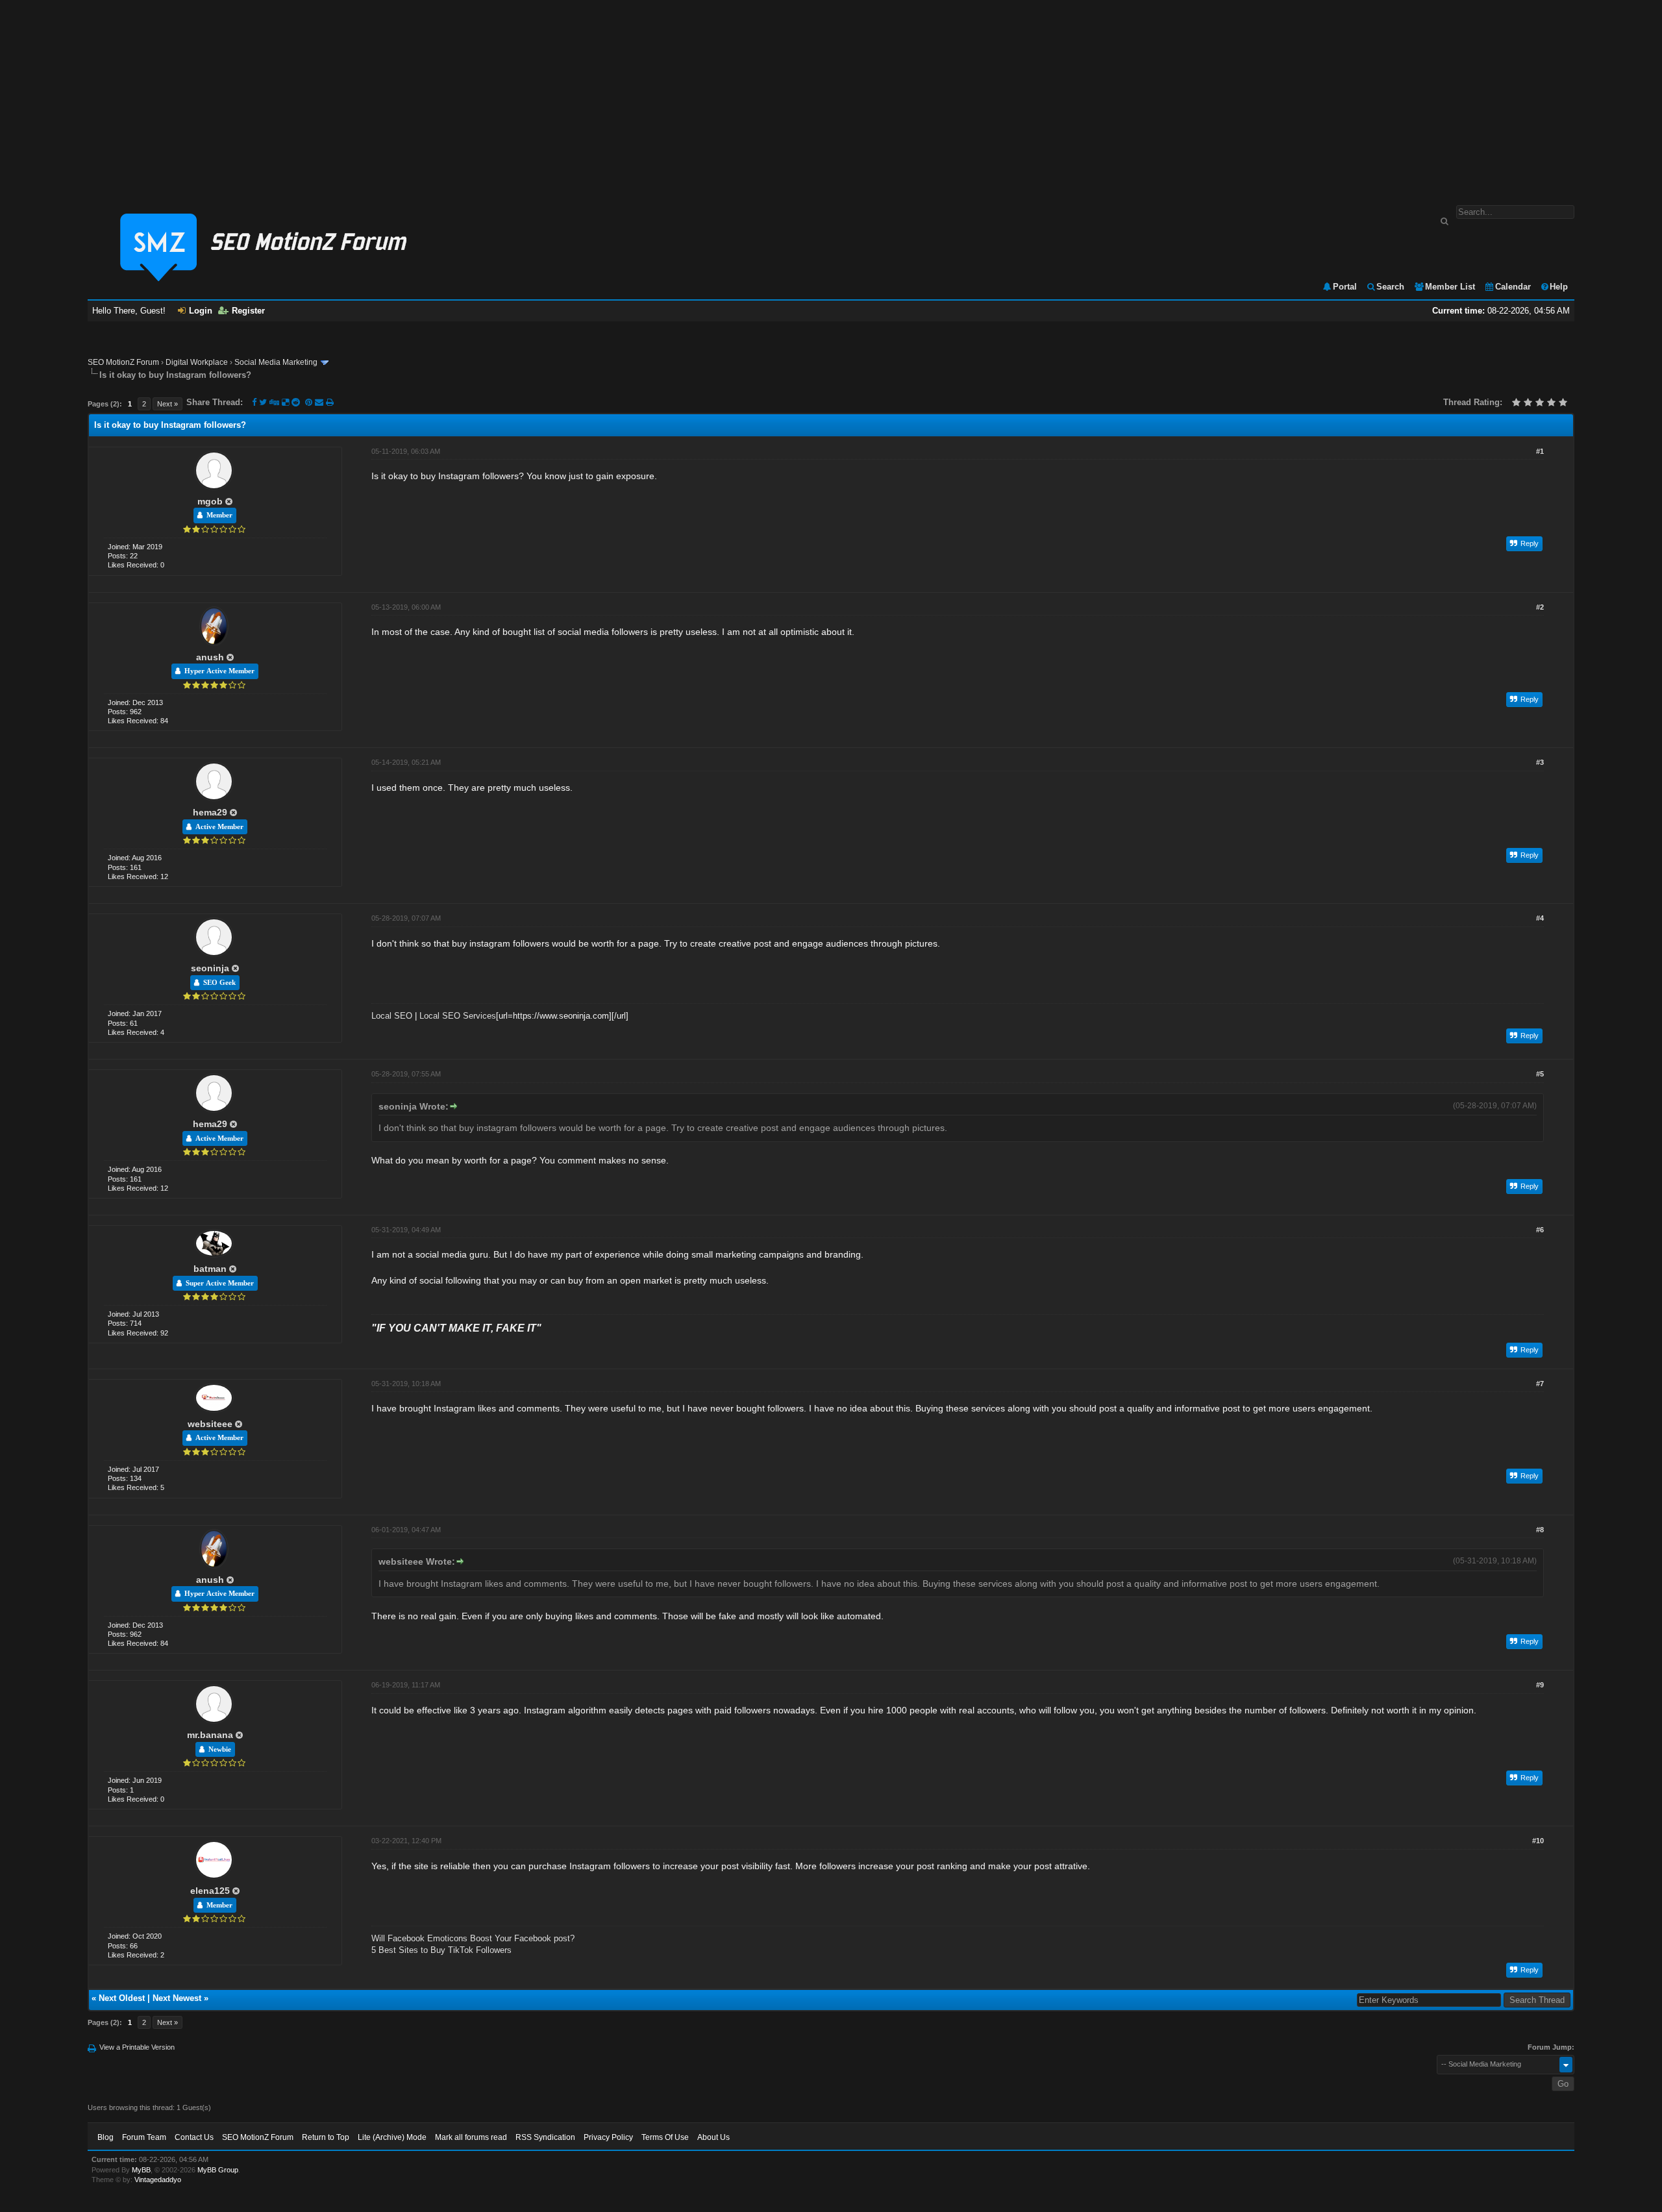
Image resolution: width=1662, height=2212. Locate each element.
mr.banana (210, 1735)
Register (248, 311)
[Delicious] (285, 402)
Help (1559, 287)
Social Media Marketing (276, 362)
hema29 (210, 812)
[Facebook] (254, 402)
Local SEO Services (458, 1016)
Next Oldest (122, 1998)
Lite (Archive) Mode (392, 2137)
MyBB (141, 2170)
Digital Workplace (197, 362)
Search (1390, 287)
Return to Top (326, 2137)
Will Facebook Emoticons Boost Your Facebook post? (473, 1938)
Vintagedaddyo (158, 2180)
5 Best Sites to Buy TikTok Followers (441, 1950)
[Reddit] (296, 402)
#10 (1538, 1841)
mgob (210, 501)
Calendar (1513, 287)
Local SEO (392, 1016)
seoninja (210, 968)
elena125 (210, 1891)
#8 (1540, 1530)
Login (201, 311)
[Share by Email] (320, 402)
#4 (1540, 918)
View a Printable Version (137, 2047)
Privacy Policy (608, 2137)
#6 (1540, 1230)
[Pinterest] (310, 402)
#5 (1540, 1074)
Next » (167, 404)
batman (210, 1269)
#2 (1540, 607)
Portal (1345, 287)
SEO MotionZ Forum (123, 362)
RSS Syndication (545, 2137)
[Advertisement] (831, 96)
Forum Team (144, 2137)
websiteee (210, 1424)
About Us (713, 2137)
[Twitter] (263, 402)
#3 (1540, 762)
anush (210, 657)
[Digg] (274, 402)
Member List (1450, 287)
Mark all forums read (471, 2137)
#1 (1540, 451)
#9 (1540, 1685)
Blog (105, 2137)
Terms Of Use (665, 2137)
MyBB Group (218, 2170)
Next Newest (177, 1998)
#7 (1540, 1384)
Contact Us (194, 2137)
